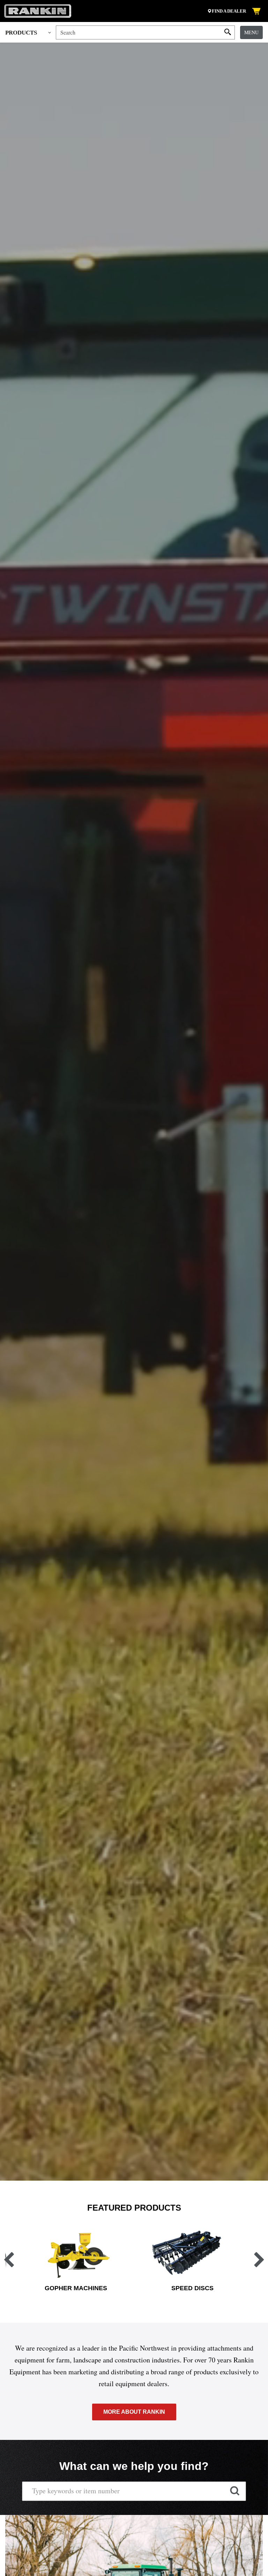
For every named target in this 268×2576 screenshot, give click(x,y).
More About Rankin (134, 2412)
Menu (251, 32)
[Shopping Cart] (257, 11)
